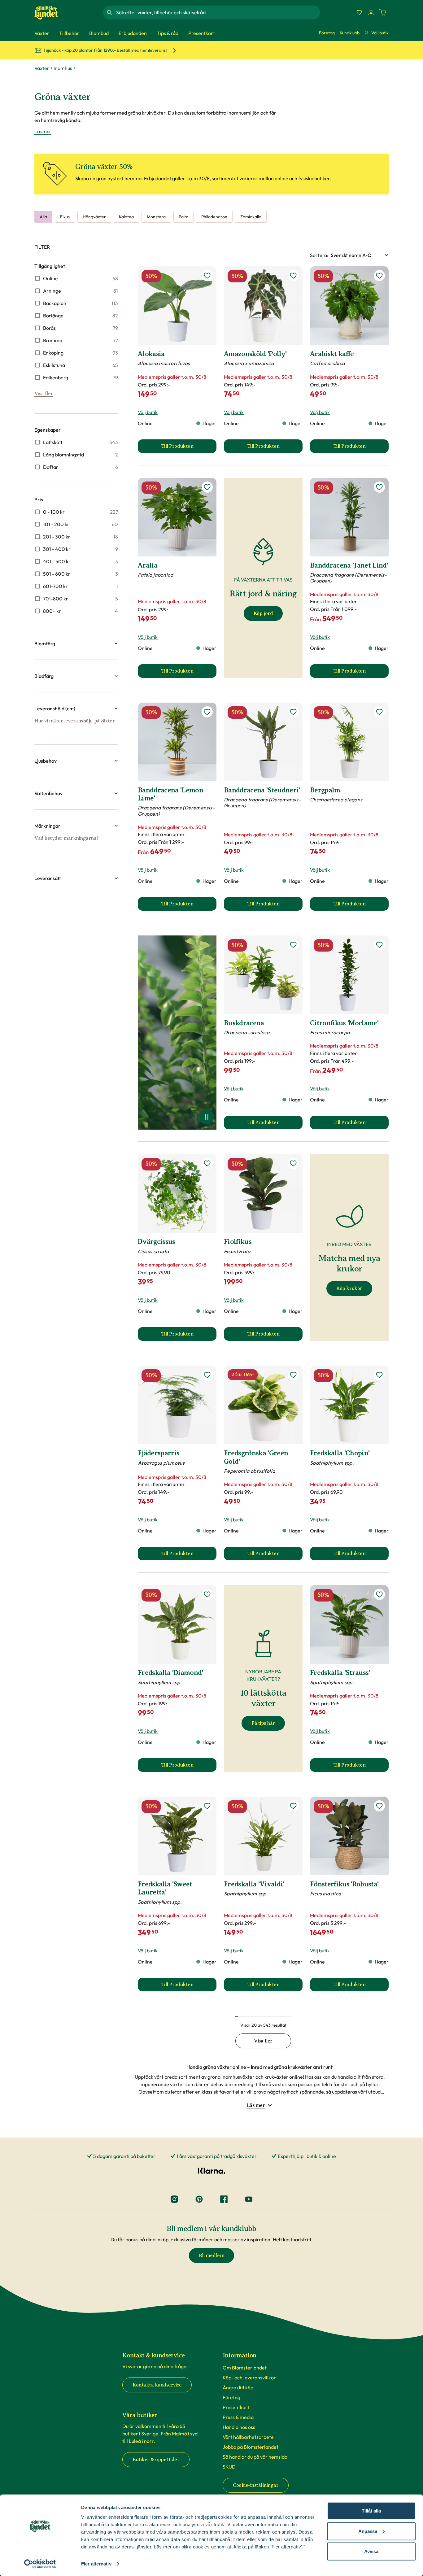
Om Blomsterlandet (245, 2368)
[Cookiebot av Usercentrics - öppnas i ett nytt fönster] (40, 2564)
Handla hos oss (239, 2427)
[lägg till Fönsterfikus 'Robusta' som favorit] (379, 1806)
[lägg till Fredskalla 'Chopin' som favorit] (379, 1375)
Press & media (238, 2417)
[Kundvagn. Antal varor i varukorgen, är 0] (383, 12)
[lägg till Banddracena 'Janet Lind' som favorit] (379, 487)
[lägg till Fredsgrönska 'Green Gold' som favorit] (293, 1375)
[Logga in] (371, 12)
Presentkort (236, 2407)
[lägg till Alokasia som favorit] (207, 276)
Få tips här (263, 1723)
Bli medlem (211, 2256)
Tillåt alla (371, 2511)
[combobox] (217, 12)
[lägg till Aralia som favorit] (207, 487)
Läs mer (43, 131)
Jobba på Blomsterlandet (251, 2447)
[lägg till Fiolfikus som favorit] (293, 1163)
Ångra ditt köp (238, 2387)
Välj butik (380, 33)
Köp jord (263, 613)
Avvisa (371, 2551)
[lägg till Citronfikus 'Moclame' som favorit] (379, 945)
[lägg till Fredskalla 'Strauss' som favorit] (379, 1594)
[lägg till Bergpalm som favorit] (379, 712)
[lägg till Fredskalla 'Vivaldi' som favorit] (293, 1806)
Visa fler (44, 394)
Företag (327, 33)
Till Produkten (189, 448)
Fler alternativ (96, 2564)
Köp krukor (349, 1288)
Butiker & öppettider (156, 2460)
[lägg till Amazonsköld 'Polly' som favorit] (293, 276)
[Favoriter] (359, 12)
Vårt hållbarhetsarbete (248, 2437)
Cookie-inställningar (256, 2485)
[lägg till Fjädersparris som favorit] (207, 1375)
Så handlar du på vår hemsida (255, 2457)
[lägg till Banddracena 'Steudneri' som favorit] (293, 712)
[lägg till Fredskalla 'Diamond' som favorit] (207, 1594)
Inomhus (63, 68)
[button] (76, 643)
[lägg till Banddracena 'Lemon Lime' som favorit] (207, 712)
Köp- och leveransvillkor (249, 2378)
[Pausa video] (207, 1117)
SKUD (229, 2467)
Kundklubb (350, 33)
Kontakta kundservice (157, 2385)
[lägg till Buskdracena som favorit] (293, 945)
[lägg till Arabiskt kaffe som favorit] (379, 276)
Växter (42, 68)
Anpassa (368, 2531)
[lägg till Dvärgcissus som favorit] (207, 1163)
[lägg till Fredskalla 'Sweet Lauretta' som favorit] (207, 1806)
